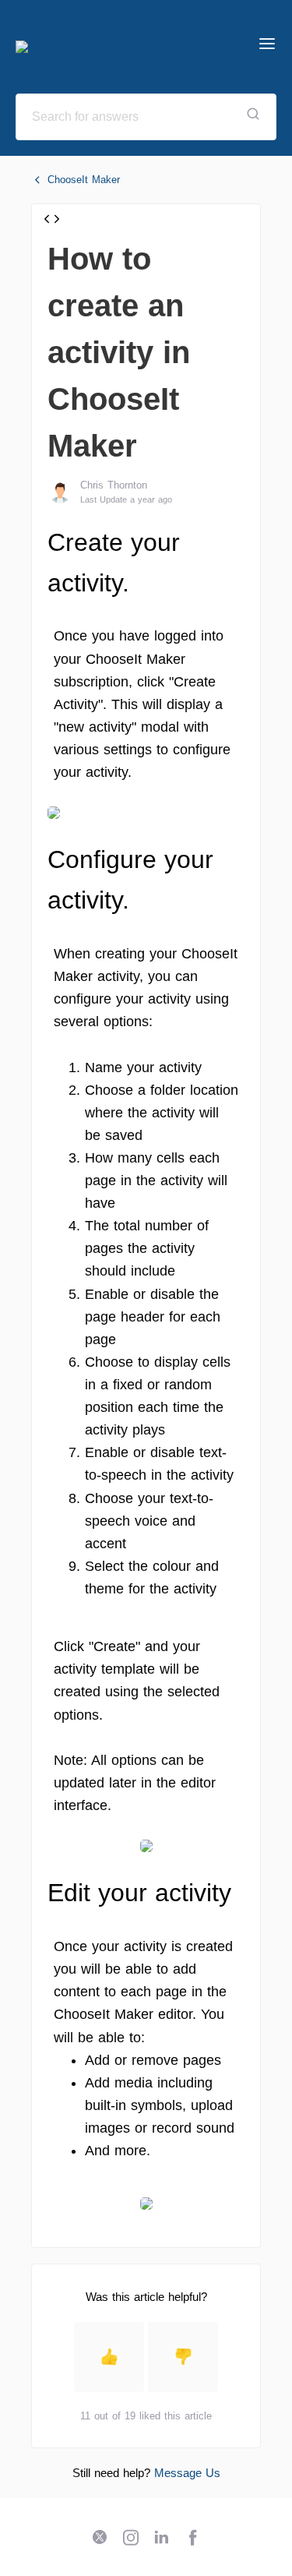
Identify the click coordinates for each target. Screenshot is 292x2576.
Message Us (187, 2473)
